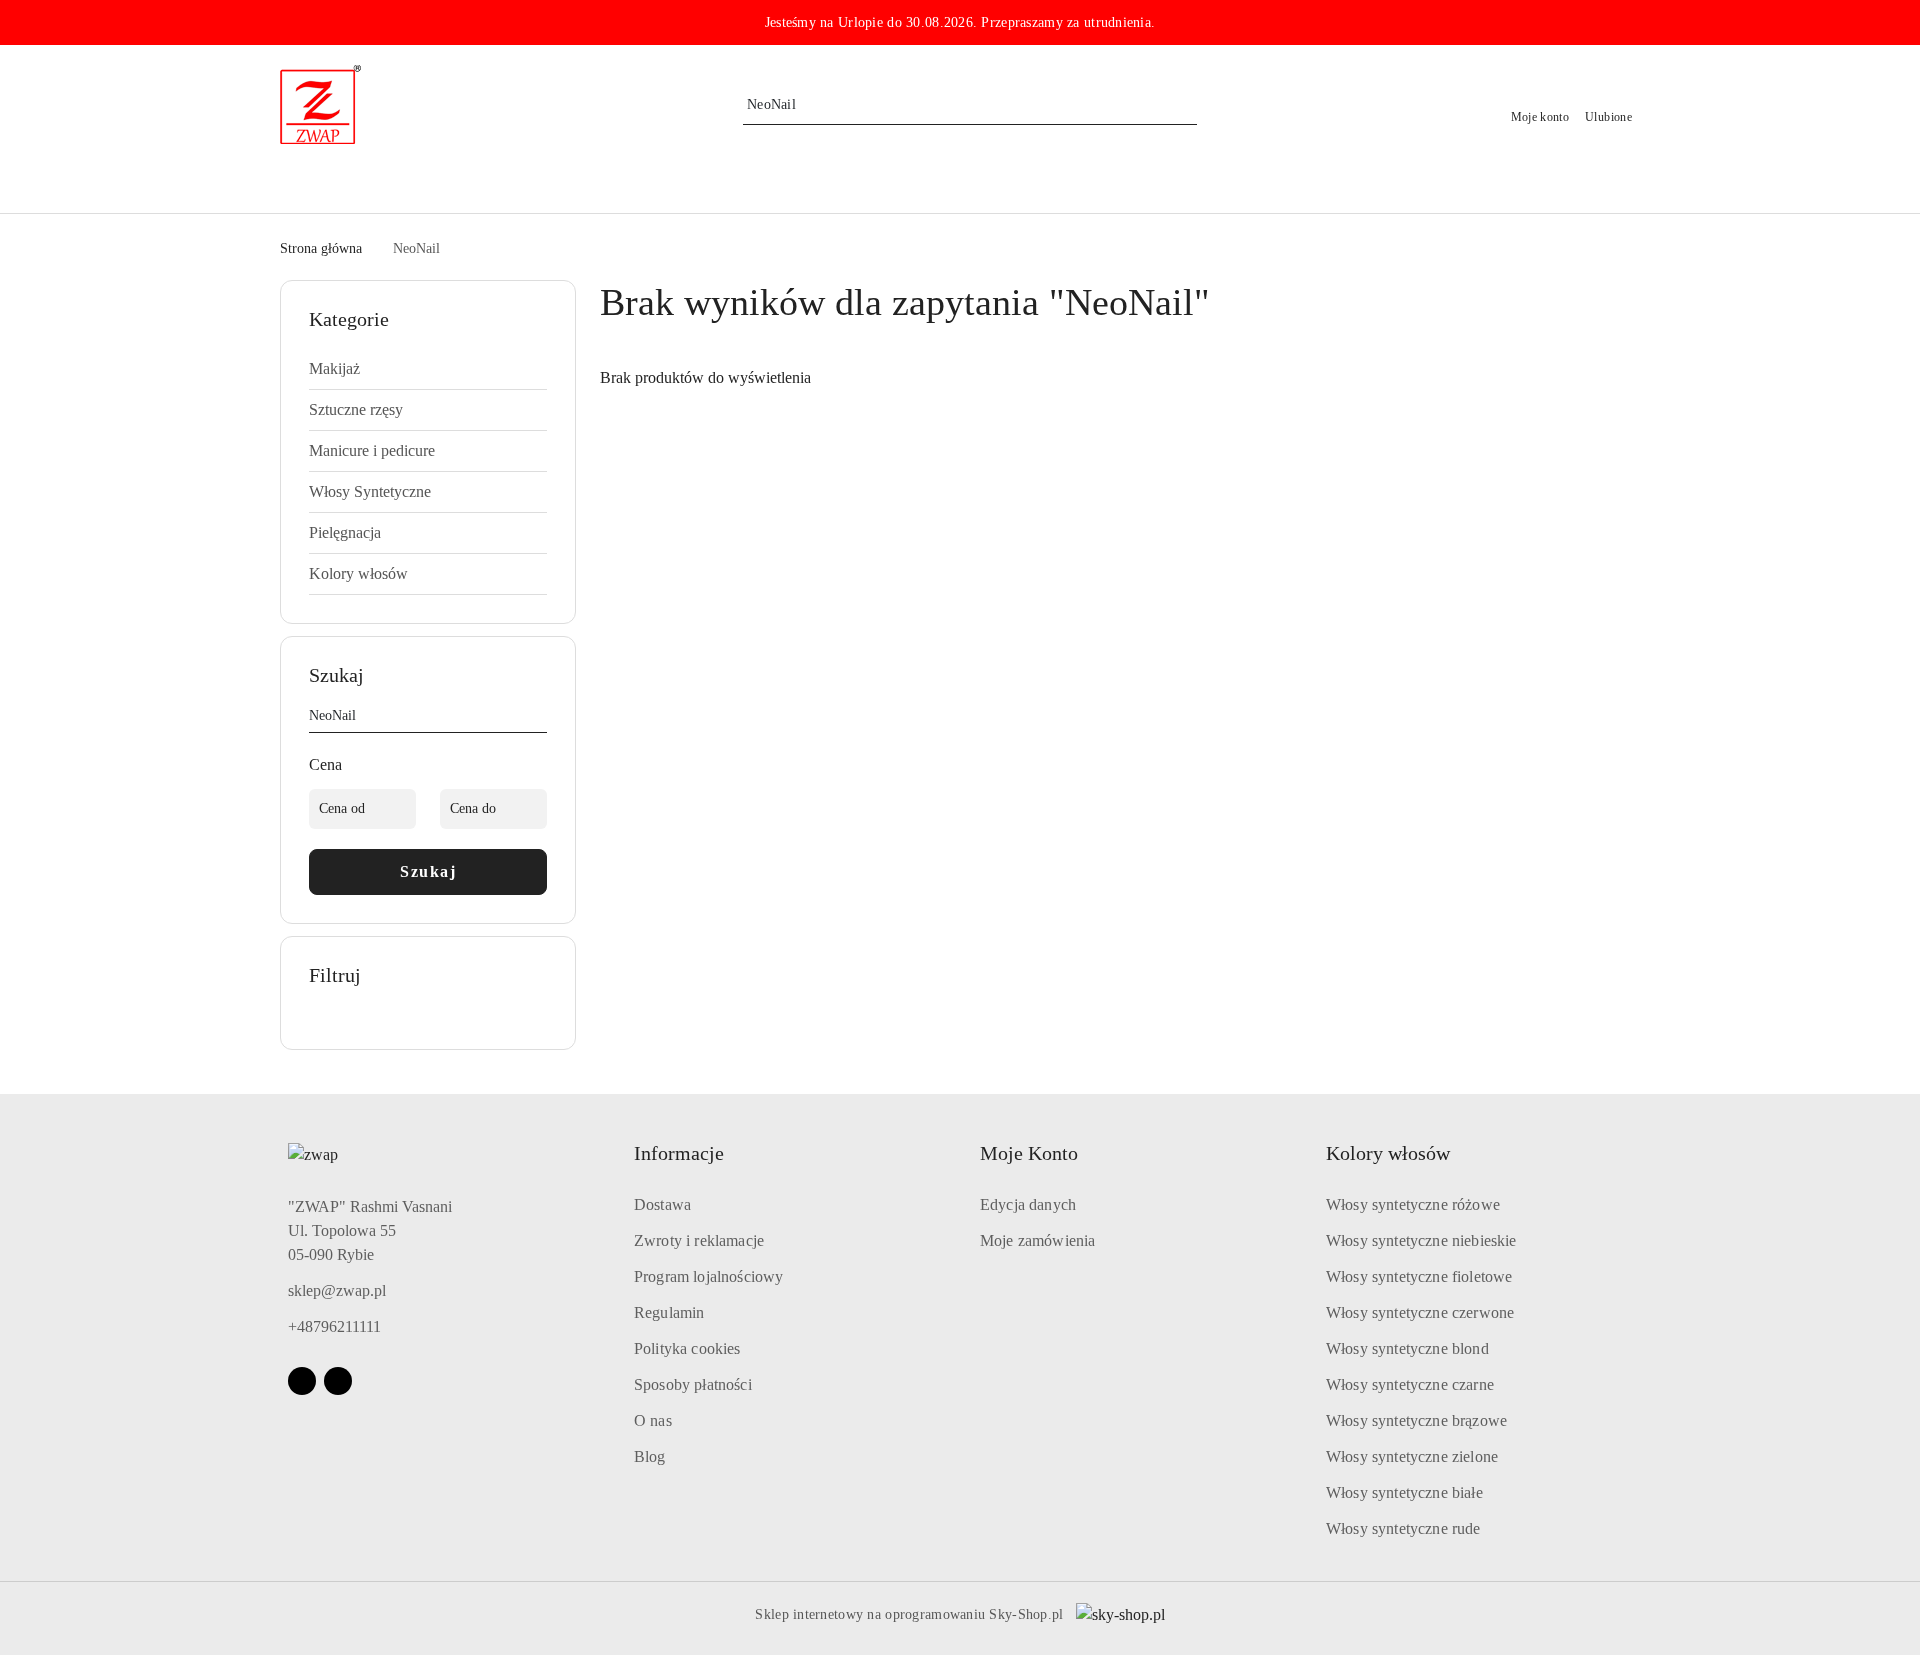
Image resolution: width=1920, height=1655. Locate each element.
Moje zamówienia (1037, 1240)
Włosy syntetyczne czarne (1410, 1384)
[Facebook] (302, 1381)
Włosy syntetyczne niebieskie (1421, 1240)
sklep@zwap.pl (337, 1290)
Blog (650, 1456)
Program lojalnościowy (708, 1276)
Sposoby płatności (693, 1384)
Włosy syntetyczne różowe (1413, 1204)
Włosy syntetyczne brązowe (1416, 1420)
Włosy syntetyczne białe (1404, 1492)
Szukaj (428, 871)
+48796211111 (334, 1326)
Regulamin (669, 1312)
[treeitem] (428, 369)
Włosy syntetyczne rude (1403, 1528)
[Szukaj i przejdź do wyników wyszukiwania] (1185, 105)
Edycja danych (1028, 1204)
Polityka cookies (687, 1348)
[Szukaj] (539, 719)
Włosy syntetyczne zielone (1412, 1456)
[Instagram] (338, 1381)
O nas (653, 1420)
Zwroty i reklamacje (699, 1240)
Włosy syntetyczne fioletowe (1419, 1276)
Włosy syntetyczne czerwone (1420, 1312)
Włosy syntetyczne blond (1407, 1348)
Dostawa (662, 1204)
